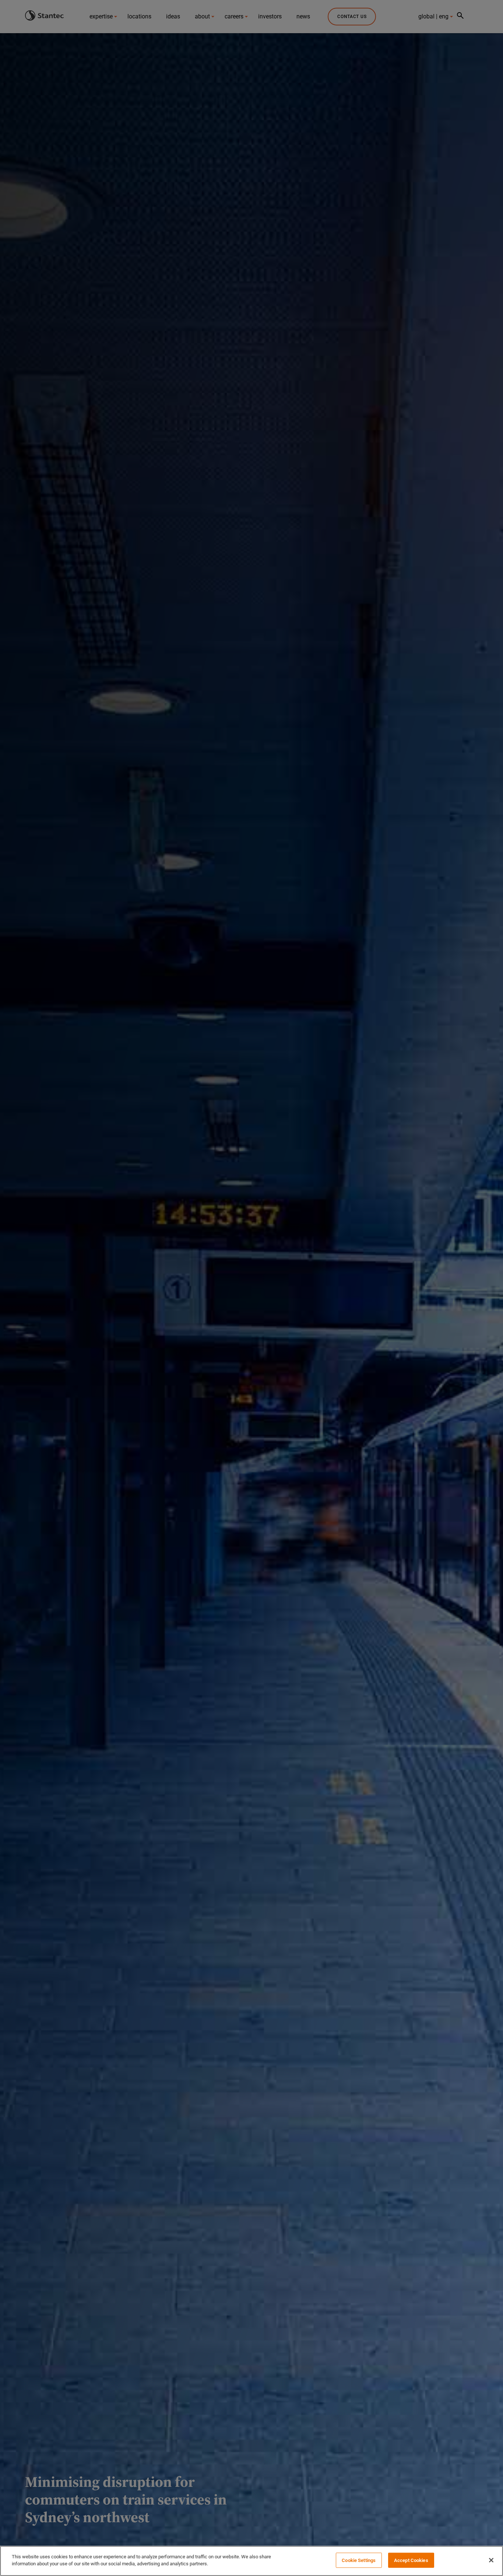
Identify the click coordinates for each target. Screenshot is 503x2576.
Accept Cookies (411, 2560)
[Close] (491, 2560)
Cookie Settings (359, 2560)
